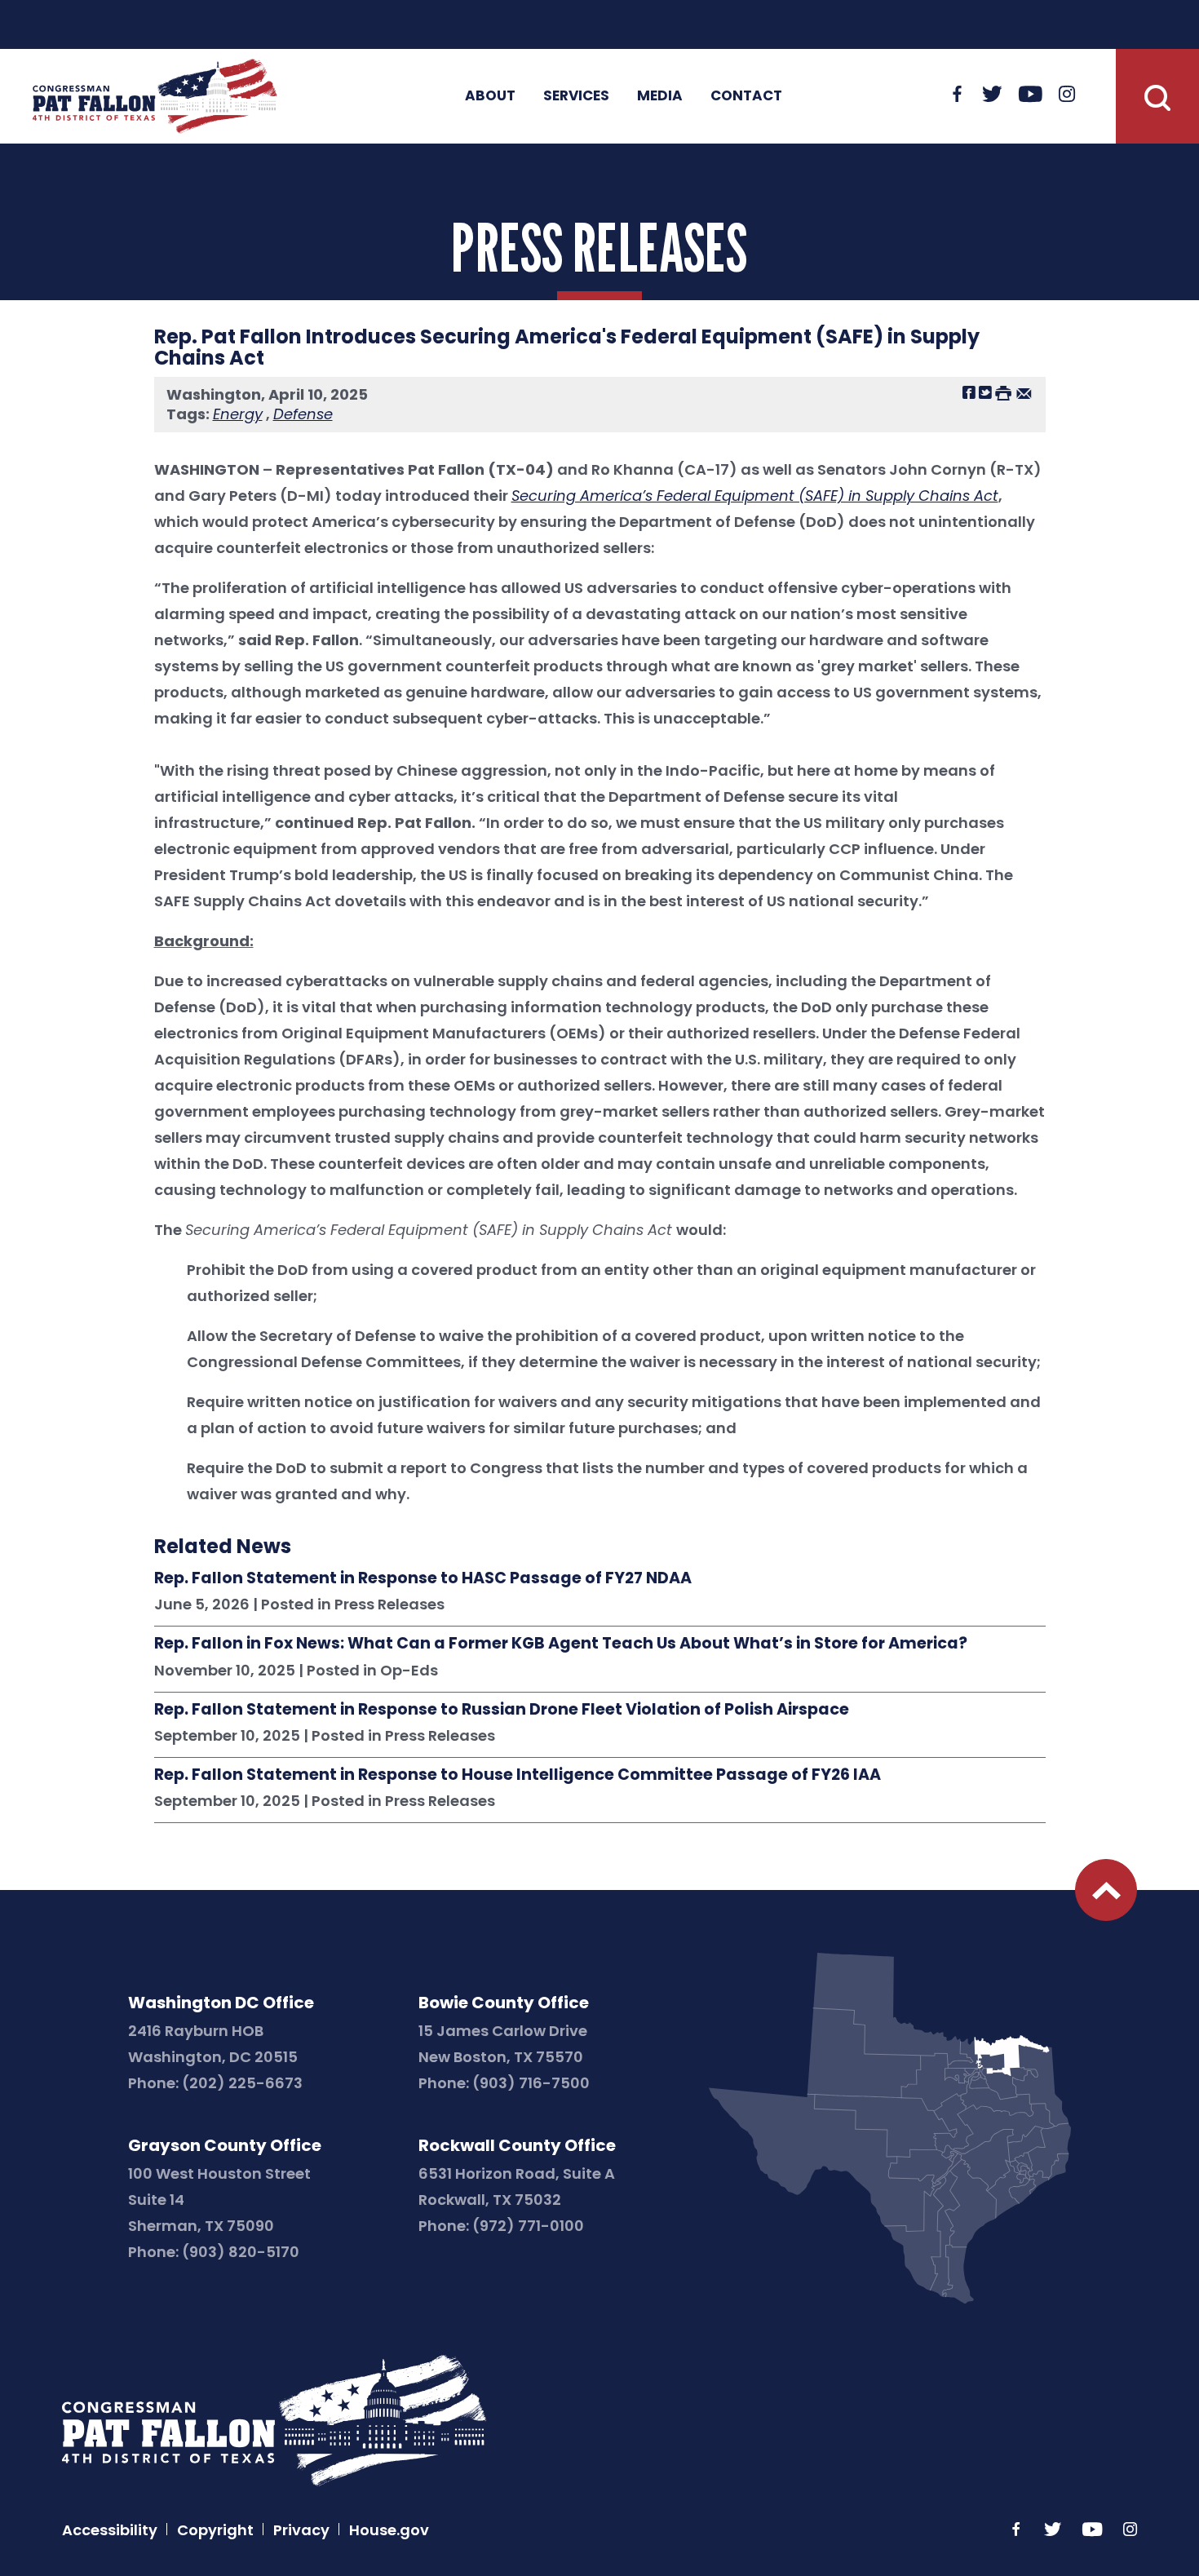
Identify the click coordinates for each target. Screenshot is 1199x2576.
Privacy (301, 2530)
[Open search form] (1157, 96)
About (490, 95)
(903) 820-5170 (241, 2252)
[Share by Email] (1024, 392)
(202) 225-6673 (242, 2083)
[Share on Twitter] (985, 392)
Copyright (215, 2530)
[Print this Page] (1003, 392)
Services (576, 95)
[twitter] (992, 95)
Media (660, 95)
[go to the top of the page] (1106, 1890)
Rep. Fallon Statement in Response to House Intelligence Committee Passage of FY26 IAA (518, 1775)
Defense (303, 414)
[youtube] (1031, 95)
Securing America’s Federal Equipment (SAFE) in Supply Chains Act (755, 496)
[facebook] (958, 95)
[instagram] (1067, 95)
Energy (238, 414)
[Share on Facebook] (969, 392)
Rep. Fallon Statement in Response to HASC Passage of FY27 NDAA (423, 1578)
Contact (746, 95)
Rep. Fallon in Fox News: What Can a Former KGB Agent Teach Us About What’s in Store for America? (561, 1644)
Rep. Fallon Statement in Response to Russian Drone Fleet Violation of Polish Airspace (502, 1710)
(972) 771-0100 (528, 2226)
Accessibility (110, 2530)
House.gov (389, 2530)
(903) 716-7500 (531, 2083)
